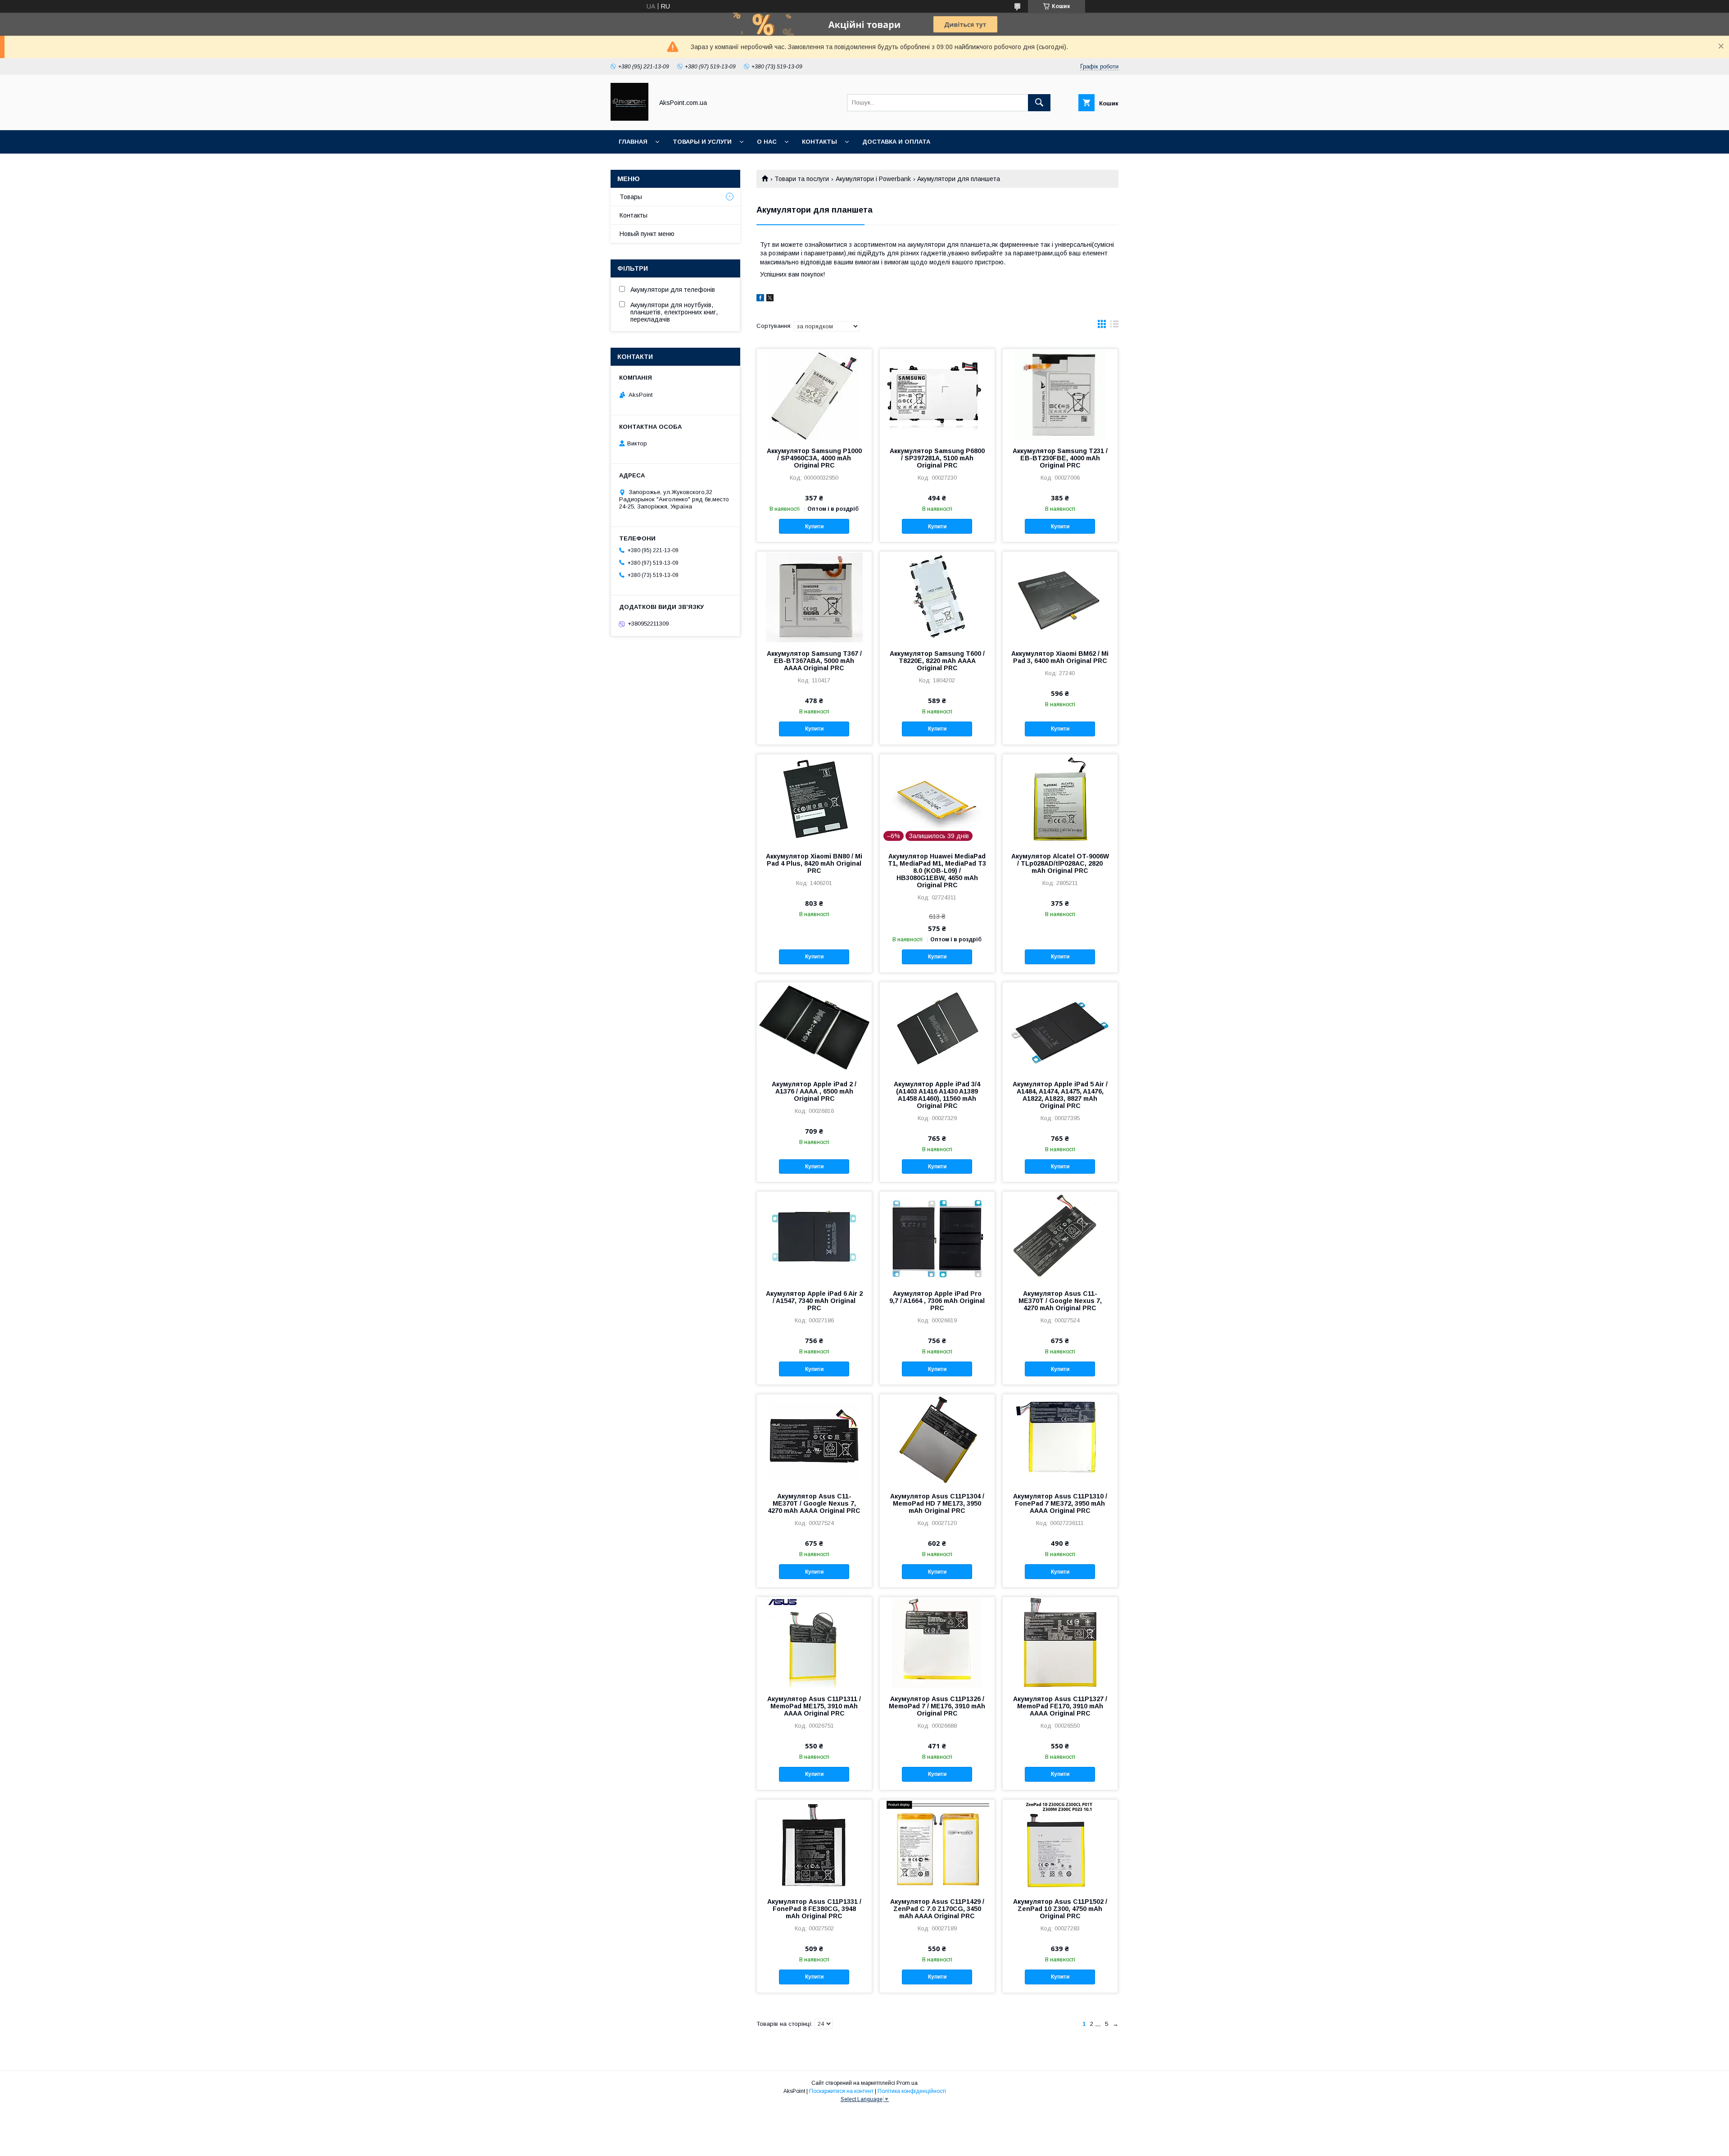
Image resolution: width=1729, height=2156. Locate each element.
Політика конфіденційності (912, 2091)
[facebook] (760, 299)
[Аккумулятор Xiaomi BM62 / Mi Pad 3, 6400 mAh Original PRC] (1060, 597)
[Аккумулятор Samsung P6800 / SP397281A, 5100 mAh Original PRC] (937, 394)
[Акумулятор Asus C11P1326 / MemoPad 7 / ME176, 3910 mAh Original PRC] (937, 1642)
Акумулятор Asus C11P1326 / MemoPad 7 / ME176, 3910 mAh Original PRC (937, 1706)
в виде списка (1114, 326)
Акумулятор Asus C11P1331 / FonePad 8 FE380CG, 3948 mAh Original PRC (814, 1909)
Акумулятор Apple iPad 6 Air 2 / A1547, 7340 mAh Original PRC (814, 1301)
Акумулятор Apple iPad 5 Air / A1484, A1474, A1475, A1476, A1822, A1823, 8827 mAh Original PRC (1060, 1095)
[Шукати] (1039, 103)
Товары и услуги (702, 142)
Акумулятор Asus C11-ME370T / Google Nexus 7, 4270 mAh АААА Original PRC (814, 1503)
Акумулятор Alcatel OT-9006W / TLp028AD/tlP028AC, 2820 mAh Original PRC (1060, 863)
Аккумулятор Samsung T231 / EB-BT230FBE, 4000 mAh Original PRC (1060, 458)
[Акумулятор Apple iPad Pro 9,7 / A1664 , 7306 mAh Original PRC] (937, 1237)
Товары (631, 197)
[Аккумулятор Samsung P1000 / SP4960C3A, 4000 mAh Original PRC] (814, 394)
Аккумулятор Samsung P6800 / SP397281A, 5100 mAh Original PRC (937, 458)
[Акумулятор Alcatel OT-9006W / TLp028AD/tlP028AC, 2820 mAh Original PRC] (1060, 799)
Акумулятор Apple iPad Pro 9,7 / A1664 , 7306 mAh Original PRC (937, 1301)
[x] (770, 299)
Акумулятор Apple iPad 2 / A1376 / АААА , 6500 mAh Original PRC (814, 1091)
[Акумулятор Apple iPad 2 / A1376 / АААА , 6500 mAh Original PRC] (814, 1027)
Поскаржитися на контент (841, 2091)
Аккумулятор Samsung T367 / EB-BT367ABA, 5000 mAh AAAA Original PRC (814, 661)
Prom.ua (907, 2083)
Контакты (819, 142)
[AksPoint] (629, 118)
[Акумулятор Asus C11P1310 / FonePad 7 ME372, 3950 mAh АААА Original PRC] (1060, 1439)
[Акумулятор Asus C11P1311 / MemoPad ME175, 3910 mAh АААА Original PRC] (814, 1642)
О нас (767, 142)
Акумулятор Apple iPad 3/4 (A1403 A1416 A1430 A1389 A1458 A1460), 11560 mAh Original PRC (937, 1095)
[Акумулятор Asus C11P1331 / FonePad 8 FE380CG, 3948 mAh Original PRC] (814, 1845)
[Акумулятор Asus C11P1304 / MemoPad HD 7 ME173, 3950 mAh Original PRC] (937, 1439)
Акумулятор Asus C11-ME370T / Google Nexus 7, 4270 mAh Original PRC (1060, 1301)
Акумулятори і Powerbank (873, 179)
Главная (633, 142)
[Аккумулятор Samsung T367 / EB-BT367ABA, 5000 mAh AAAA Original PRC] (814, 597)
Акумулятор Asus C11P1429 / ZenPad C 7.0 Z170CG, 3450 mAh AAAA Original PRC (937, 1909)
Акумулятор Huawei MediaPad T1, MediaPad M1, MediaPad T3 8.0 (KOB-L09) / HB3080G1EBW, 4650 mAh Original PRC (937, 871)
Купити (814, 527)
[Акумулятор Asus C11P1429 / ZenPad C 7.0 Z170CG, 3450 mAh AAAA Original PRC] (937, 1845)
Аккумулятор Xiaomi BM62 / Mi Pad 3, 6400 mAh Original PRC (1060, 657)
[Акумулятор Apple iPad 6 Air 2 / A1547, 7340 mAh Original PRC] (814, 1237)
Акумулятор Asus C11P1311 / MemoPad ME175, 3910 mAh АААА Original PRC (814, 1706)
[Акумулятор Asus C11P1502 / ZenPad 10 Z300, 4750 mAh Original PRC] (1060, 1845)
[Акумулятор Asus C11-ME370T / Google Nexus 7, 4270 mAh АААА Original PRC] (814, 1439)
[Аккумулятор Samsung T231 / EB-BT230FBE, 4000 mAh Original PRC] (1060, 394)
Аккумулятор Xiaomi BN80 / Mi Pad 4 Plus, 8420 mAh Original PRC (814, 863)
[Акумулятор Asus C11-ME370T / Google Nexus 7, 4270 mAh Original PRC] (1060, 1237)
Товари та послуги (802, 179)
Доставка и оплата (896, 142)
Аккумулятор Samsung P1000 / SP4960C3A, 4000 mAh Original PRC (814, 458)
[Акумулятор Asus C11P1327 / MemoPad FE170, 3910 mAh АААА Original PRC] (1060, 1642)
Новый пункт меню (647, 234)
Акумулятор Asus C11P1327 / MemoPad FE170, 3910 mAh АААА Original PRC (1060, 1706)
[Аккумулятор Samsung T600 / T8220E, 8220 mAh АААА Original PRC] (937, 597)
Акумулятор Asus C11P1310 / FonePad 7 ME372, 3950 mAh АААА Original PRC (1060, 1503)
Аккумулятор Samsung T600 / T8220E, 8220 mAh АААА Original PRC (937, 661)
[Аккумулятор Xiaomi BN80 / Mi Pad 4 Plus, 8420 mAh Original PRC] (814, 799)
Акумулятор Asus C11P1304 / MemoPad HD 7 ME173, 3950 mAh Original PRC (937, 1503)
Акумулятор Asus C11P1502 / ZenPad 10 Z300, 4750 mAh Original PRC (1060, 1909)
